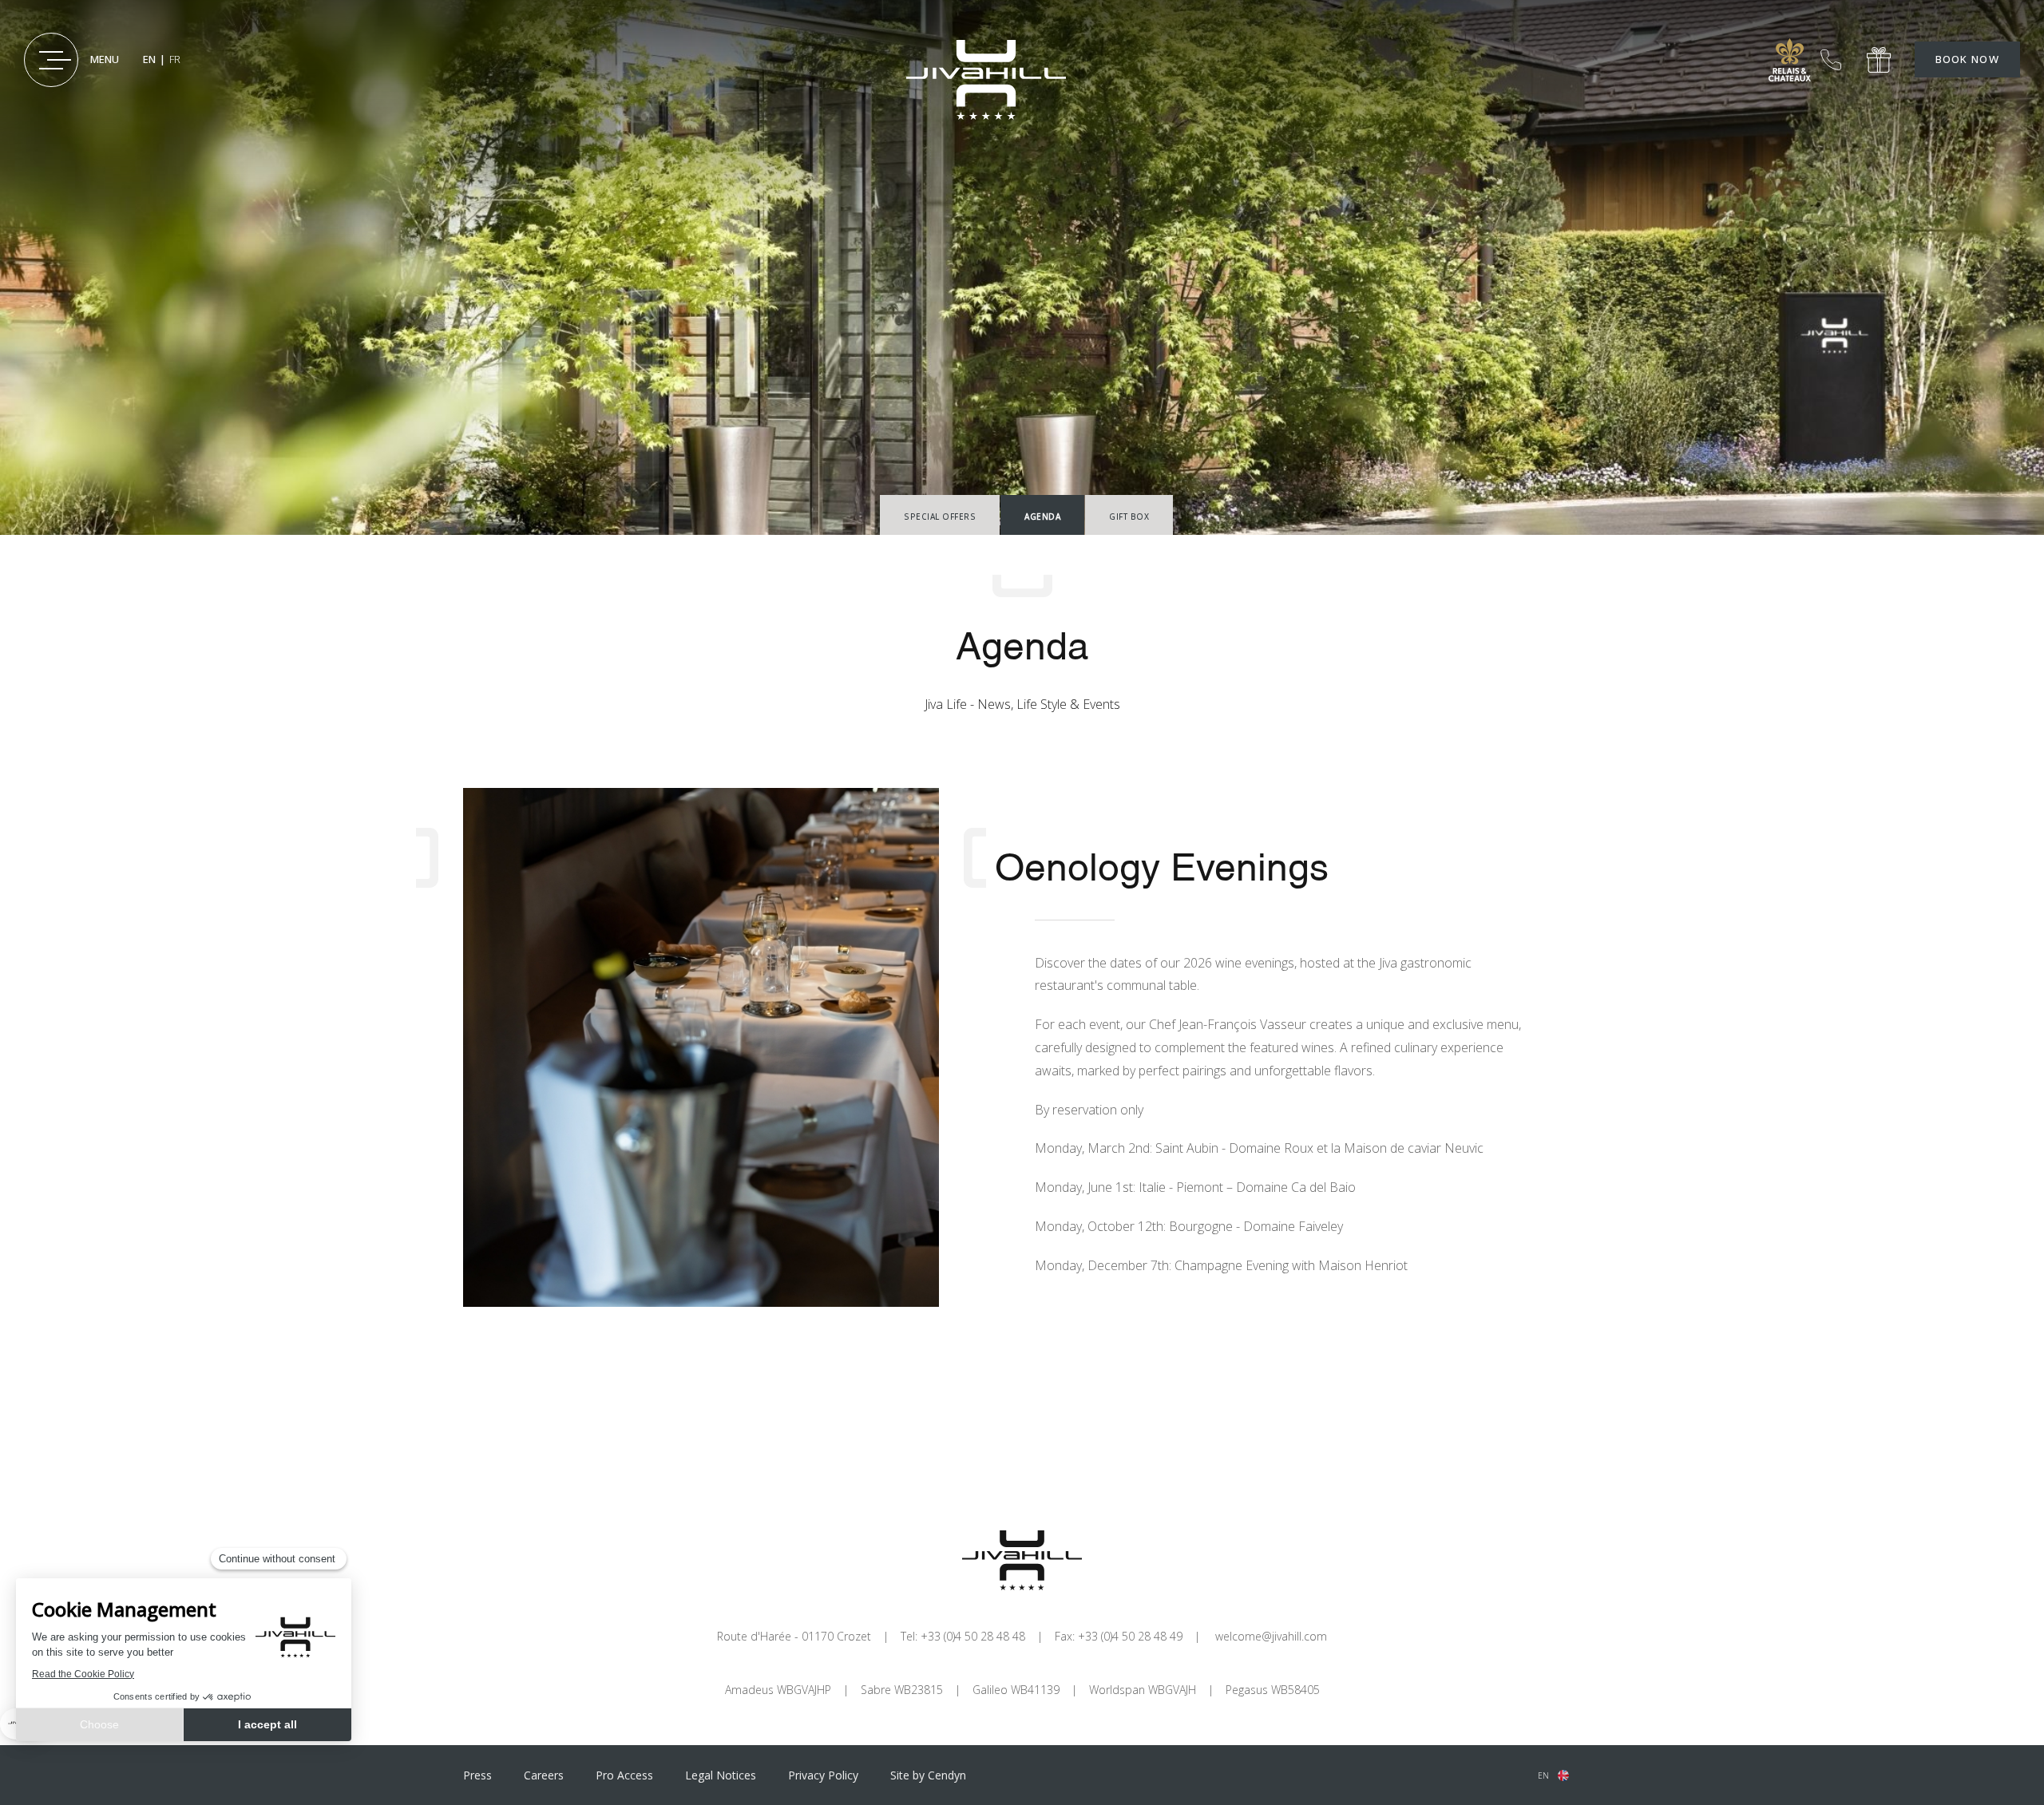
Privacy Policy (823, 1775)
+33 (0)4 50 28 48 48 (1831, 60)
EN (149, 59)
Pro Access (624, 1775)
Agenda (1042, 517)
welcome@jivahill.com (1271, 1636)
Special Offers (940, 517)
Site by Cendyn (928, 1775)
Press (477, 1775)
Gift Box (1129, 517)
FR (175, 59)
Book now (1967, 60)
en (1543, 1775)
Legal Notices (721, 1775)
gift (1879, 60)
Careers (544, 1775)
